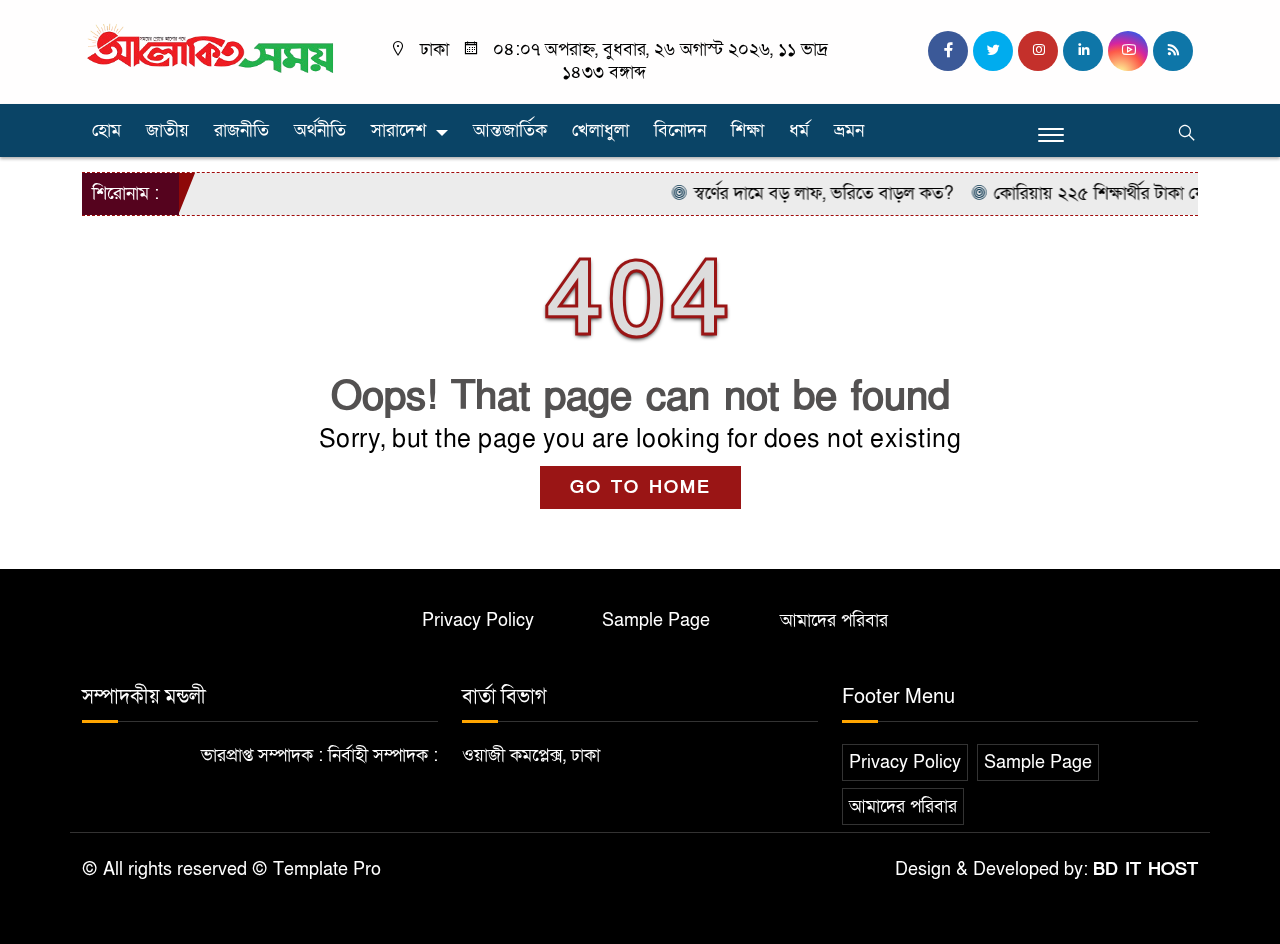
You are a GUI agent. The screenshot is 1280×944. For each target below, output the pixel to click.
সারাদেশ (398, 130)
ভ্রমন (849, 130)
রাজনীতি (241, 130)
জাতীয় (167, 130)
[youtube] (1128, 51)
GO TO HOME (640, 487)
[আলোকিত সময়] (212, 49)
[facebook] (948, 51)
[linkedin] (1083, 51)
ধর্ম (799, 130)
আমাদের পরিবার (834, 620)
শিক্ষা (747, 130)
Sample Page (656, 620)
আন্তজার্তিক (510, 130)
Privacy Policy (478, 620)
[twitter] (993, 51)
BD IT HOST (1145, 869)
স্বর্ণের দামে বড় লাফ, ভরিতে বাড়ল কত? (806, 193)
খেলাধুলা (600, 130)
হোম (106, 130)
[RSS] (1173, 51)
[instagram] (1038, 51)
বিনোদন (680, 130)
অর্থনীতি (320, 130)
